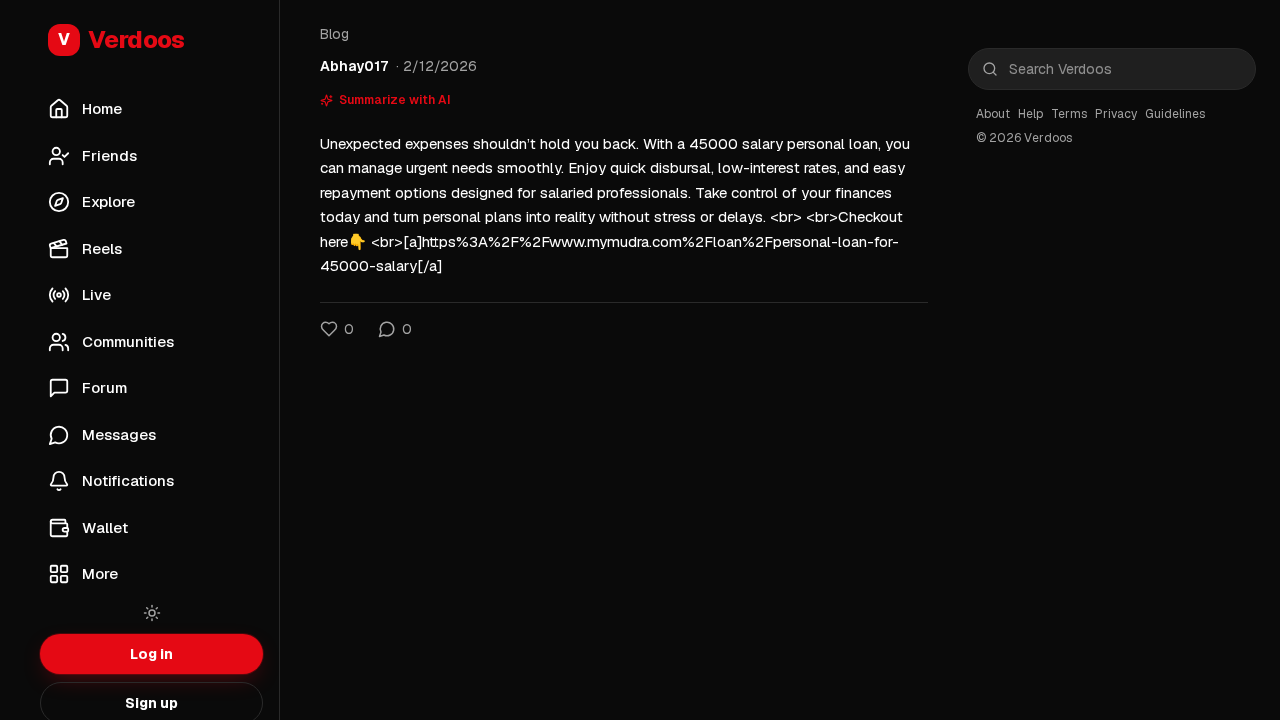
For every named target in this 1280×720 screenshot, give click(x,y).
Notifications (128, 480)
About (993, 114)
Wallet (105, 527)
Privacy (1116, 114)
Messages (119, 434)
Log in (151, 654)
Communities (128, 341)
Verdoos (121, 39)
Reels (102, 248)
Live (96, 294)
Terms (1069, 114)
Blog (334, 34)
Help (1030, 114)
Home (102, 108)
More (100, 573)
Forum (104, 387)
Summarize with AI (395, 100)
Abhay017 (354, 66)
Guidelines (1175, 114)
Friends (109, 155)
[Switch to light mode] (152, 613)
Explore (108, 201)
